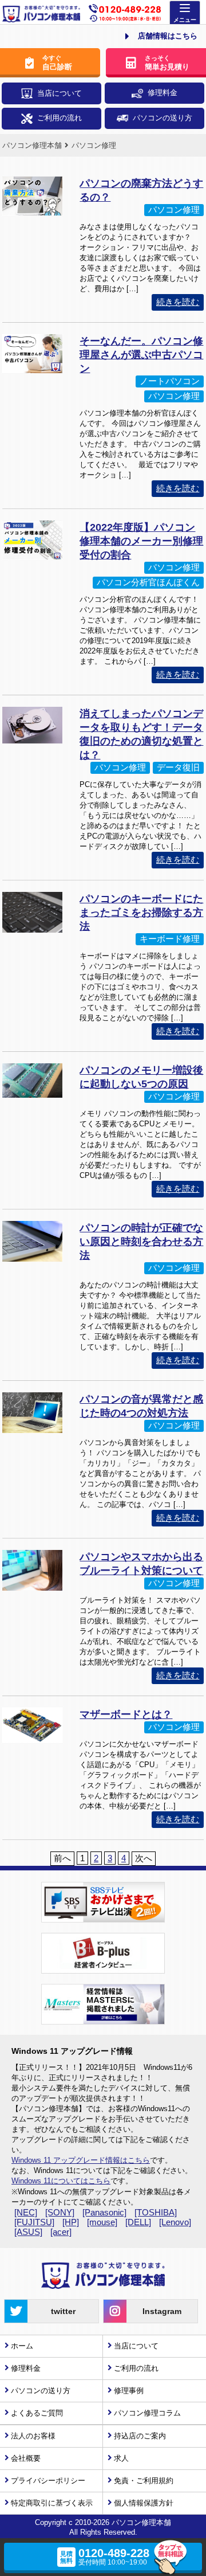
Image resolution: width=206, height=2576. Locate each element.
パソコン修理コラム (147, 2413)
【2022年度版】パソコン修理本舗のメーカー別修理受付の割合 (141, 541)
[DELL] (138, 2222)
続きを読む (178, 302)
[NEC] (26, 2212)
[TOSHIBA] (156, 2212)
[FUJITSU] (34, 2222)
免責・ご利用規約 (144, 2481)
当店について (60, 93)
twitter (63, 2311)
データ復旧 (178, 767)
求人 (121, 2458)
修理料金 (163, 93)
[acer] (61, 2232)
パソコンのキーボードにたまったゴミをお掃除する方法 (141, 913)
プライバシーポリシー (48, 2481)
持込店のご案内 (140, 2436)
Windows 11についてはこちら (61, 2181)
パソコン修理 (174, 210)
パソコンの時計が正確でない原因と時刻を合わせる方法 (141, 1242)
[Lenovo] (175, 2222)
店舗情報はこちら (168, 36)
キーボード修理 (170, 939)
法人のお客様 (33, 2436)
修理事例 (129, 2391)
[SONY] (60, 2212)
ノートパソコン (170, 381)
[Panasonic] (104, 2212)
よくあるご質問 (37, 2413)
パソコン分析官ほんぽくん (148, 582)
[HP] (71, 2222)
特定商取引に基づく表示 (52, 2503)
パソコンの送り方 (163, 118)
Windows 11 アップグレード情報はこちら (81, 2160)
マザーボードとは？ (126, 1714)
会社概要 (26, 2458)
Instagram (162, 2311)
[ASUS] (28, 2232)
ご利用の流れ (60, 118)
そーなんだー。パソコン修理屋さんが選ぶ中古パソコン (141, 355)
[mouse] (102, 2222)
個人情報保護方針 (144, 2503)
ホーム (22, 2346)
